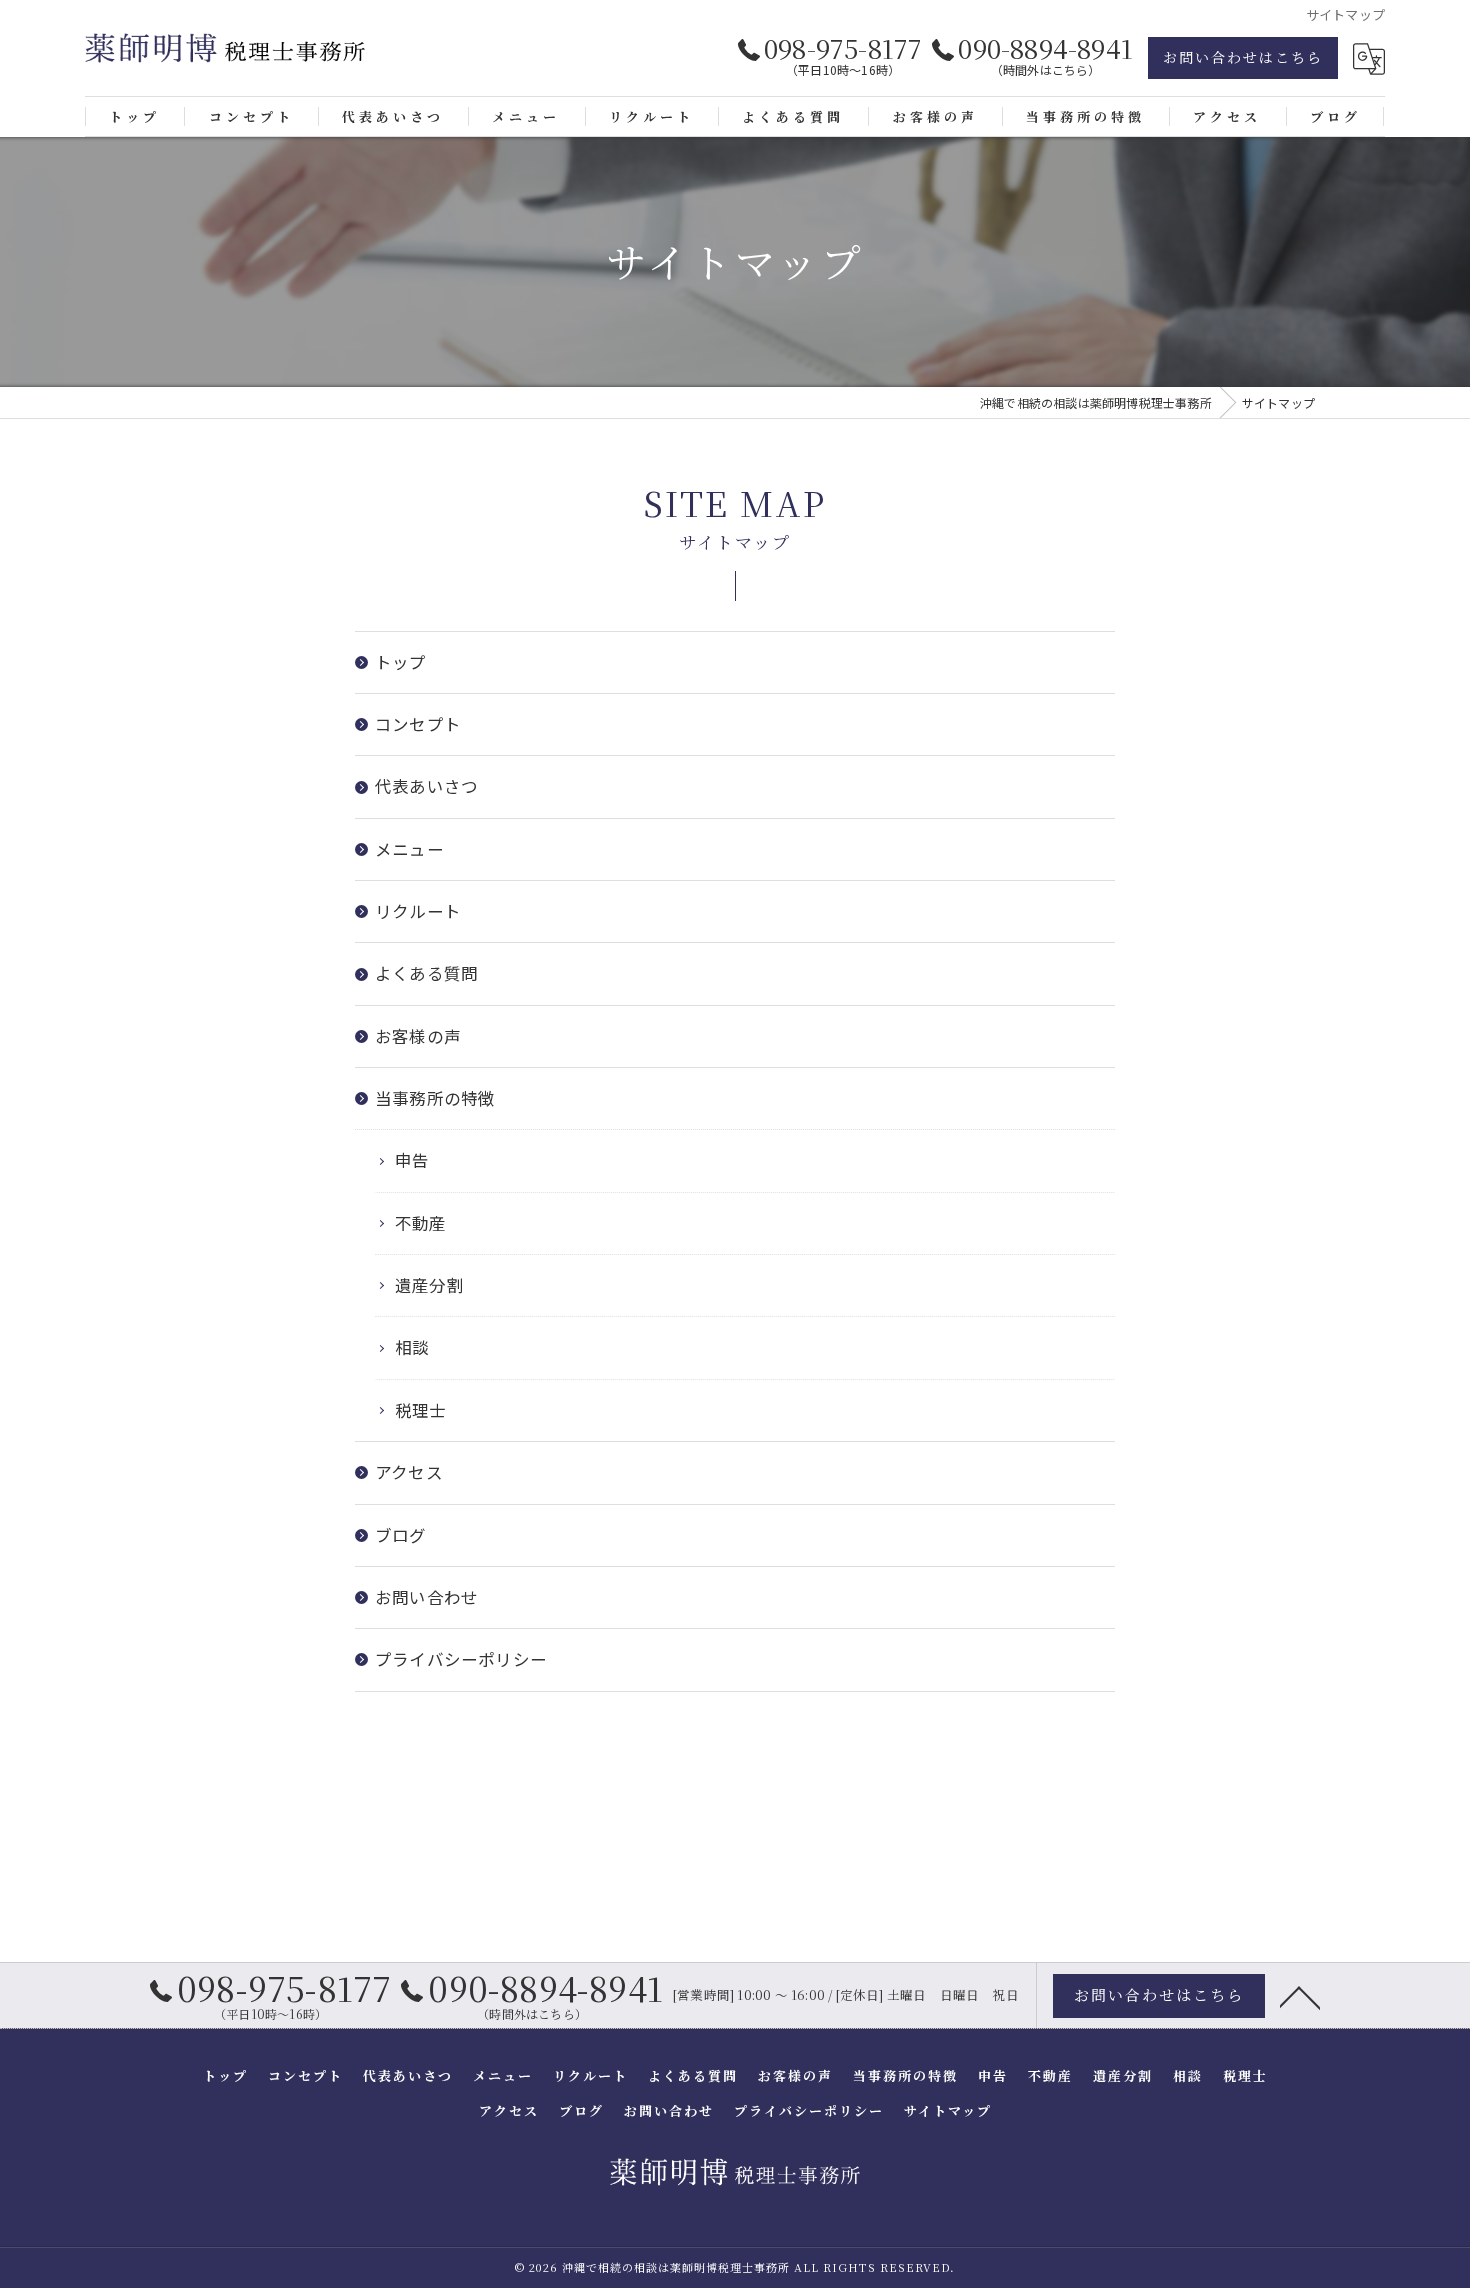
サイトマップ (948, 2110)
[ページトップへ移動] (1300, 1996)
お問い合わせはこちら (1243, 57)
